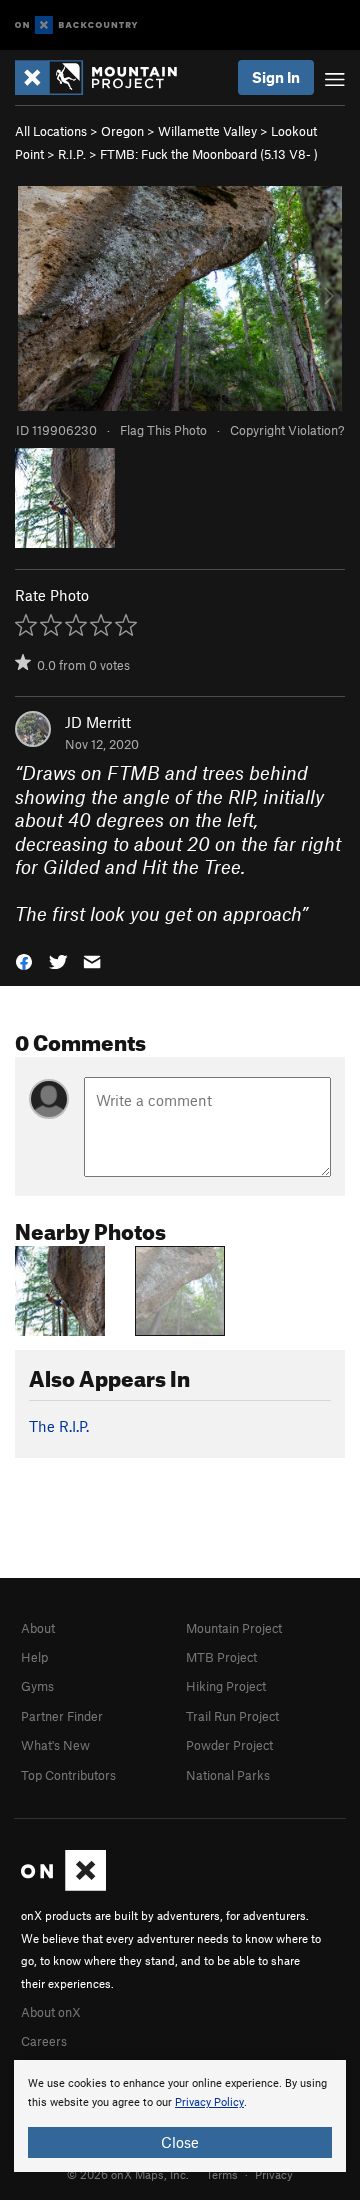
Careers (44, 2041)
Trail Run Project (232, 1716)
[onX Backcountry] (76, 25)
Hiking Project (226, 1686)
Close (180, 2142)
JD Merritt (98, 722)
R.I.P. (72, 154)
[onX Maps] (63, 1886)
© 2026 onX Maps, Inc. (128, 2174)
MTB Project (221, 1657)
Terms (222, 2174)
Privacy (274, 2174)
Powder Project (229, 1745)
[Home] (106, 77)
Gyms (37, 1686)
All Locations (51, 131)
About (38, 1628)
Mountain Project (234, 1628)
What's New (55, 1745)
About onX (51, 2012)
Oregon (122, 131)
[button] (24, 960)
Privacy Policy (209, 2102)
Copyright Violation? (287, 430)
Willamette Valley (207, 131)
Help (34, 1657)
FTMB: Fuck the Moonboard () (209, 154)
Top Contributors (68, 1775)
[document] (180, 2116)
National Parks (228, 1775)
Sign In (276, 77)
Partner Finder (62, 1716)
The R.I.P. (59, 1426)
